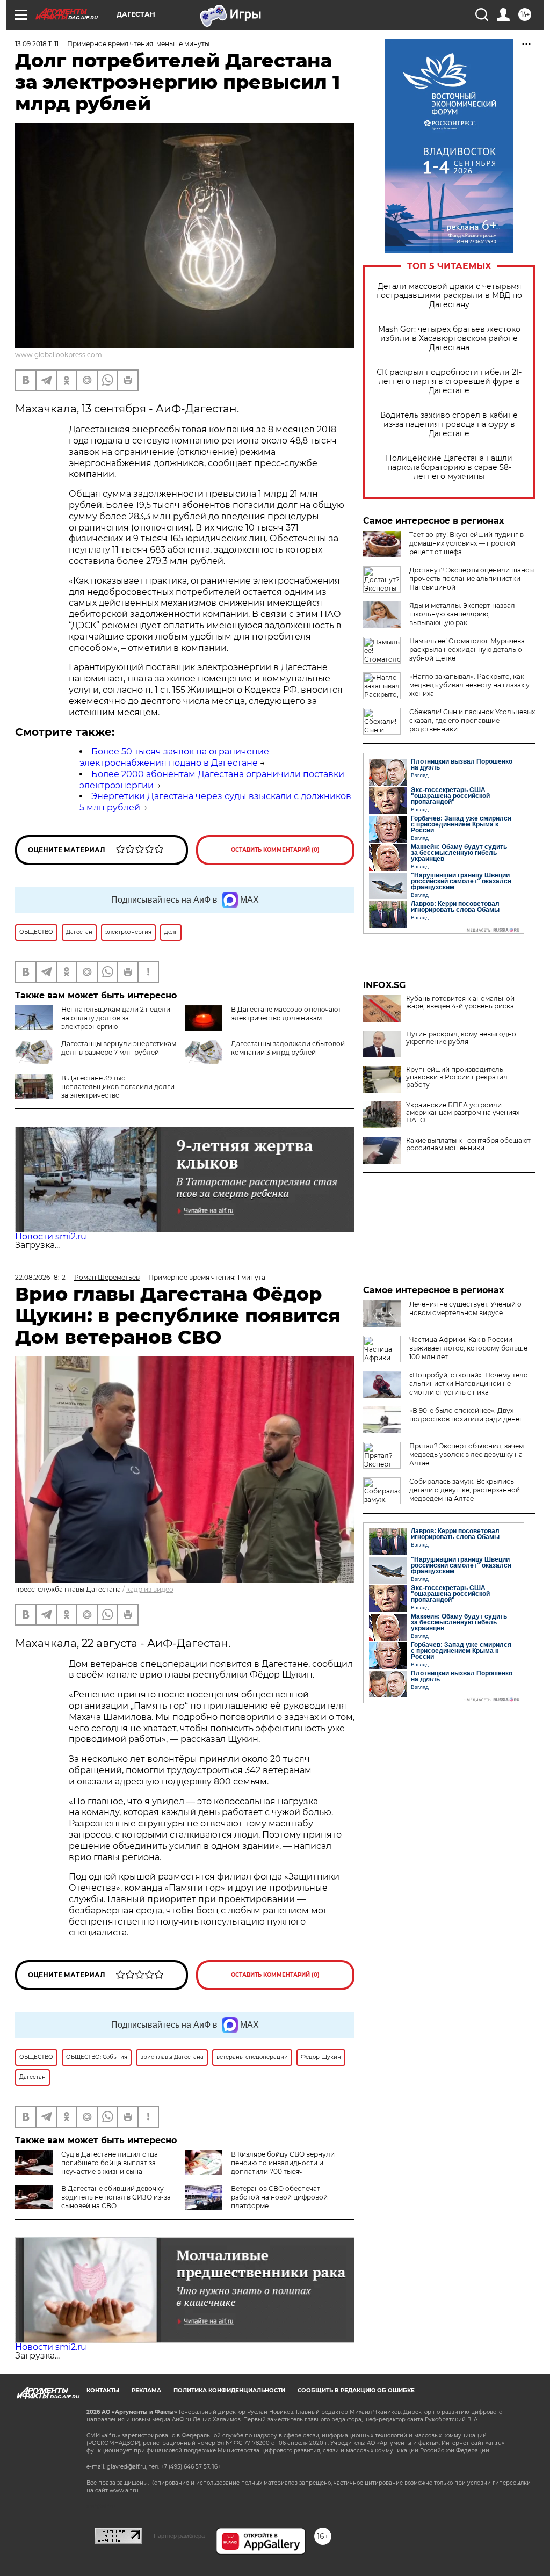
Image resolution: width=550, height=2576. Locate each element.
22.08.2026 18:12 (40, 1277)
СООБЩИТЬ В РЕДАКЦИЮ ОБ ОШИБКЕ (356, 2390)
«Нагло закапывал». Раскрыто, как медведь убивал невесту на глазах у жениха (469, 685)
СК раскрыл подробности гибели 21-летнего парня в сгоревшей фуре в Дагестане (449, 382)
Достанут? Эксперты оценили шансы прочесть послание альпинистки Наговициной (472, 579)
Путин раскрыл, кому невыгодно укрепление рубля (461, 1038)
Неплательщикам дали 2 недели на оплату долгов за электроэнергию (116, 1018)
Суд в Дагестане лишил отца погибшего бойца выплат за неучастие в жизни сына (110, 2163)
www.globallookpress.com (59, 355)
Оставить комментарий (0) (275, 850)
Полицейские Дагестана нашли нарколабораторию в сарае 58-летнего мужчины (449, 467)
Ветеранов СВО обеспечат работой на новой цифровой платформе (279, 2197)
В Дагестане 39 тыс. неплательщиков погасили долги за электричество (118, 1087)
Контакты (103, 2390)
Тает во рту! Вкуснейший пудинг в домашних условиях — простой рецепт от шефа (466, 543)
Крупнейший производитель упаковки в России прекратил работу (457, 1077)
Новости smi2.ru (51, 1236)
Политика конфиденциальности (229, 2390)
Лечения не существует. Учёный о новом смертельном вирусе (465, 1308)
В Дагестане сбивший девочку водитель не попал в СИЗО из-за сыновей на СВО (116, 2197)
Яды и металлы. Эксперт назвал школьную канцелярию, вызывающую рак (462, 614)
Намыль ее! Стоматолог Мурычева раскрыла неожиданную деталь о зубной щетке (467, 650)
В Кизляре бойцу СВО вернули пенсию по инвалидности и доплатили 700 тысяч (283, 2163)
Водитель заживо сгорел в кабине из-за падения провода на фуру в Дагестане (449, 425)
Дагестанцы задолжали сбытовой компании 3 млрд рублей (288, 1048)
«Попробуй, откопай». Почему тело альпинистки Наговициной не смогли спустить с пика (469, 1384)
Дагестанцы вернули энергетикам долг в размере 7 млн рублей (119, 1048)
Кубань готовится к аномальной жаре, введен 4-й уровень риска (460, 1003)
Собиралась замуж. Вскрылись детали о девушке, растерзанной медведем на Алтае (465, 1490)
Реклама (146, 2390)
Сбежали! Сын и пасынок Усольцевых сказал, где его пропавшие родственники (472, 720)
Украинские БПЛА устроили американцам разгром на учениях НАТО (463, 1113)
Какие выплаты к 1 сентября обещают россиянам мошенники (468, 1144)
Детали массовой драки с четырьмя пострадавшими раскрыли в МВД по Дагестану (449, 296)
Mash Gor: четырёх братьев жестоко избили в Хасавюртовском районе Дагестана (449, 339)
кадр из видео (150, 1589)
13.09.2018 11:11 (37, 44)
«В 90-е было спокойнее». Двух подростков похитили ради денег (466, 1415)
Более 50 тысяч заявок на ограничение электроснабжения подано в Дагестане (174, 757)
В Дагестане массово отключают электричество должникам (286, 1014)
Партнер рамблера (179, 2536)
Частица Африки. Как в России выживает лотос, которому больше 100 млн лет (468, 1348)
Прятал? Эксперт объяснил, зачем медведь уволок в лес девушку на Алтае (466, 1454)
